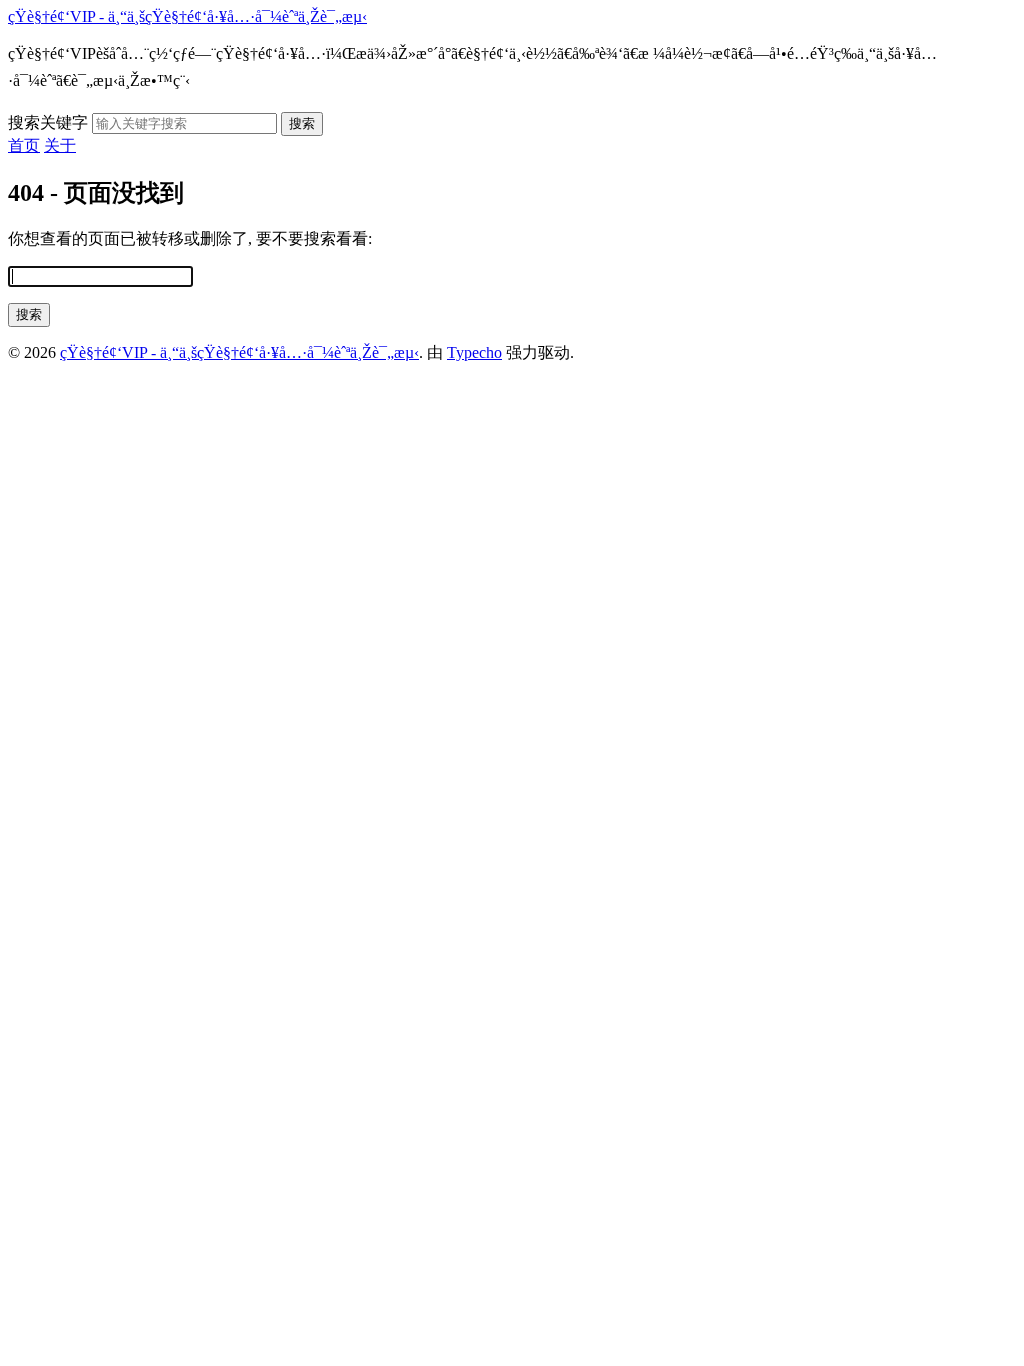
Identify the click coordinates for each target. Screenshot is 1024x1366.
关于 (60, 145)
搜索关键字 (48, 122)
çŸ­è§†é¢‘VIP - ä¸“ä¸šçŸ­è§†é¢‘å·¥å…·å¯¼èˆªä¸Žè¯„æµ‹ (187, 16)
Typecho (474, 352)
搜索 (302, 123)
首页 (24, 145)
